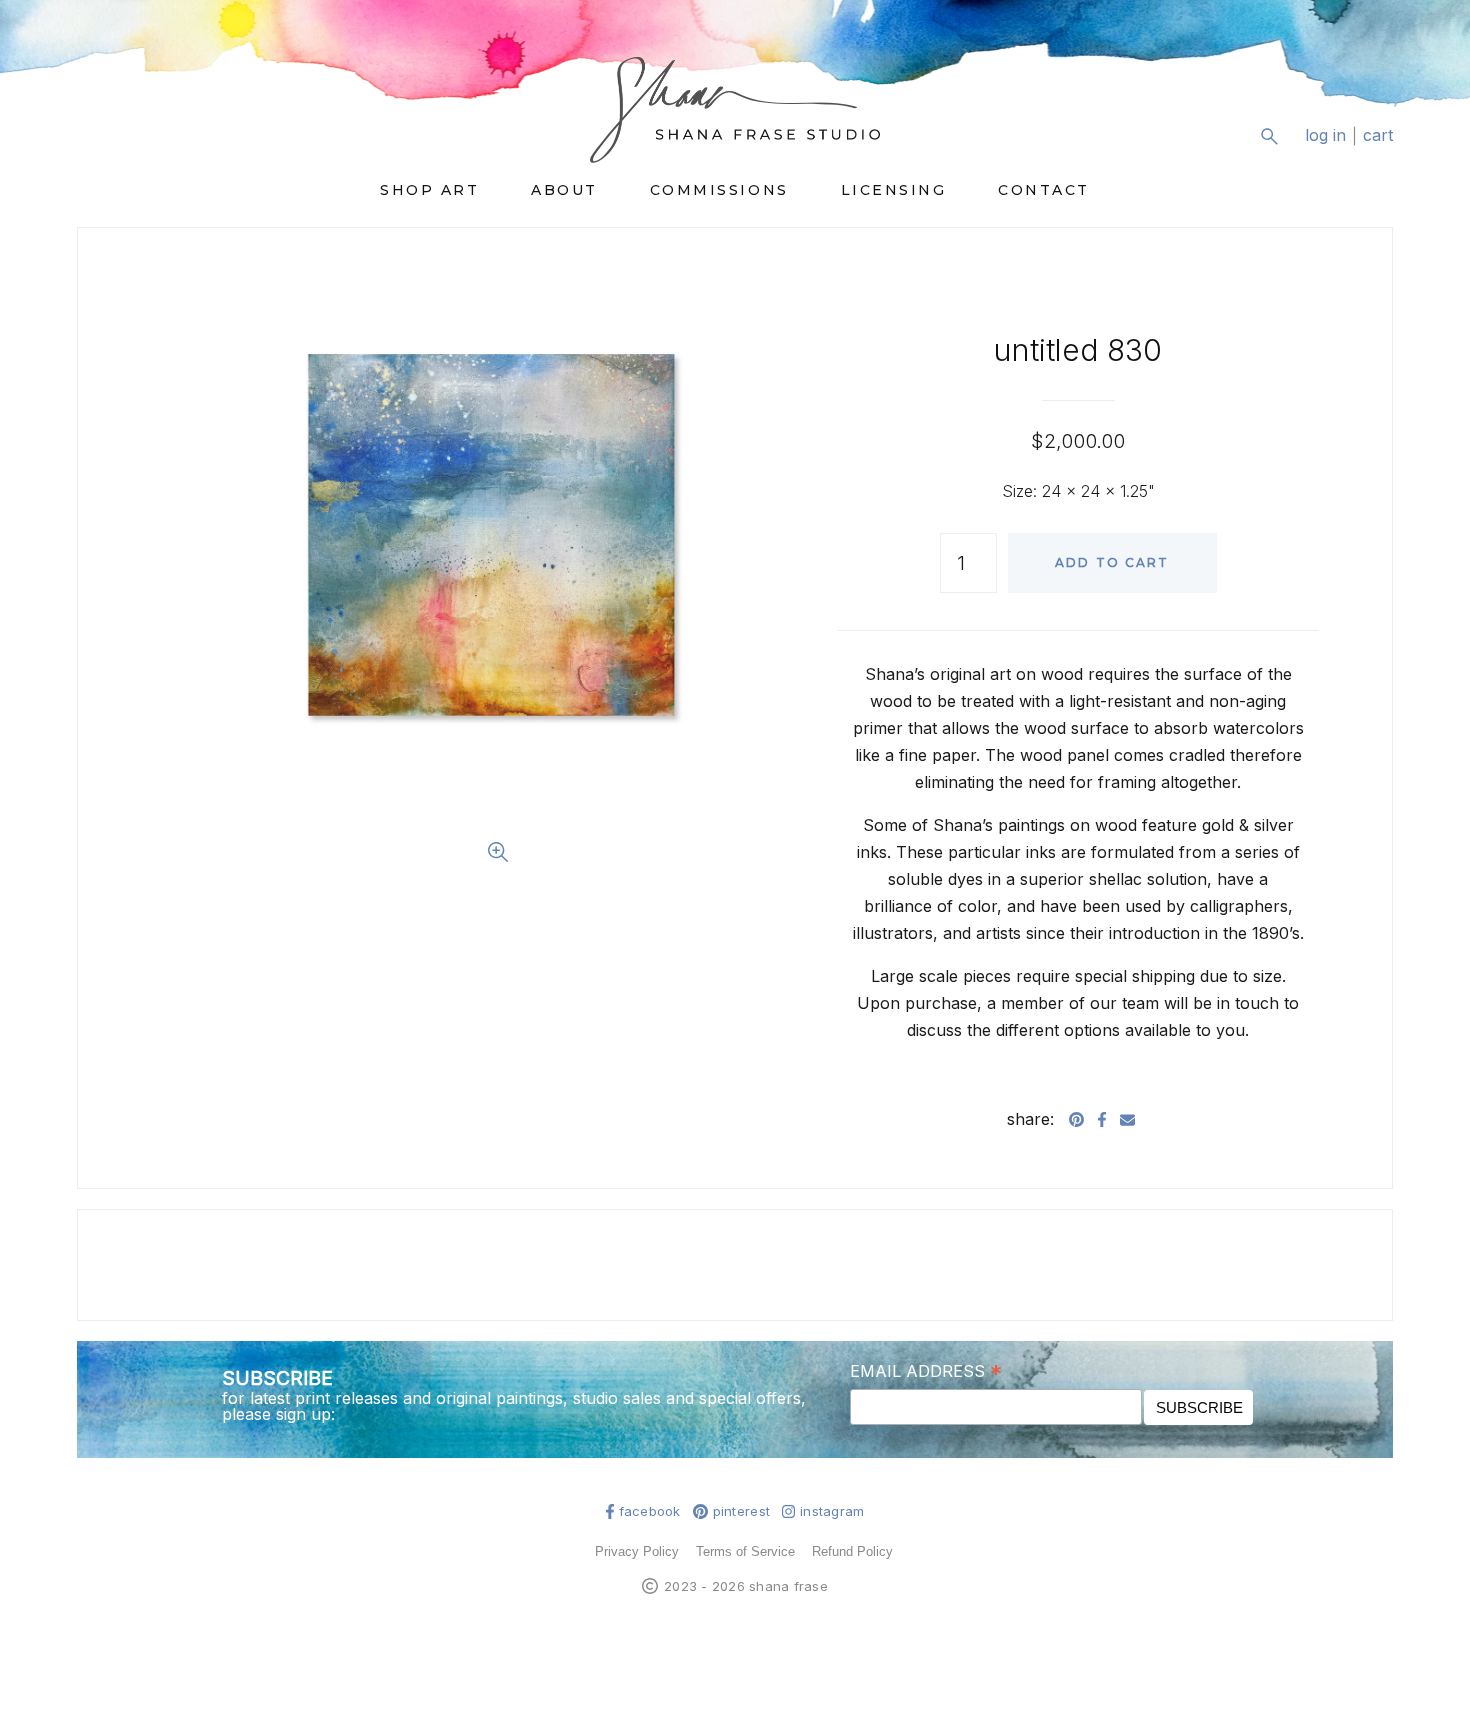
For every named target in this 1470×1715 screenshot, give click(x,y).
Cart (1378, 135)
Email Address (926, 1370)
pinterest (741, 1511)
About (564, 190)
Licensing (894, 190)
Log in (1325, 135)
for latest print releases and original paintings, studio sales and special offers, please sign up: (514, 1406)
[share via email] (1127, 1119)
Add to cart (1112, 562)
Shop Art (429, 190)
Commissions (719, 190)
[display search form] (1269, 136)
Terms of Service (745, 1551)
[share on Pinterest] (1076, 1119)
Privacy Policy (637, 1551)
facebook (650, 1511)
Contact (1044, 190)
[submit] (1380, 151)
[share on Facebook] (1102, 1119)
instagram (832, 1511)
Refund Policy (852, 1551)
